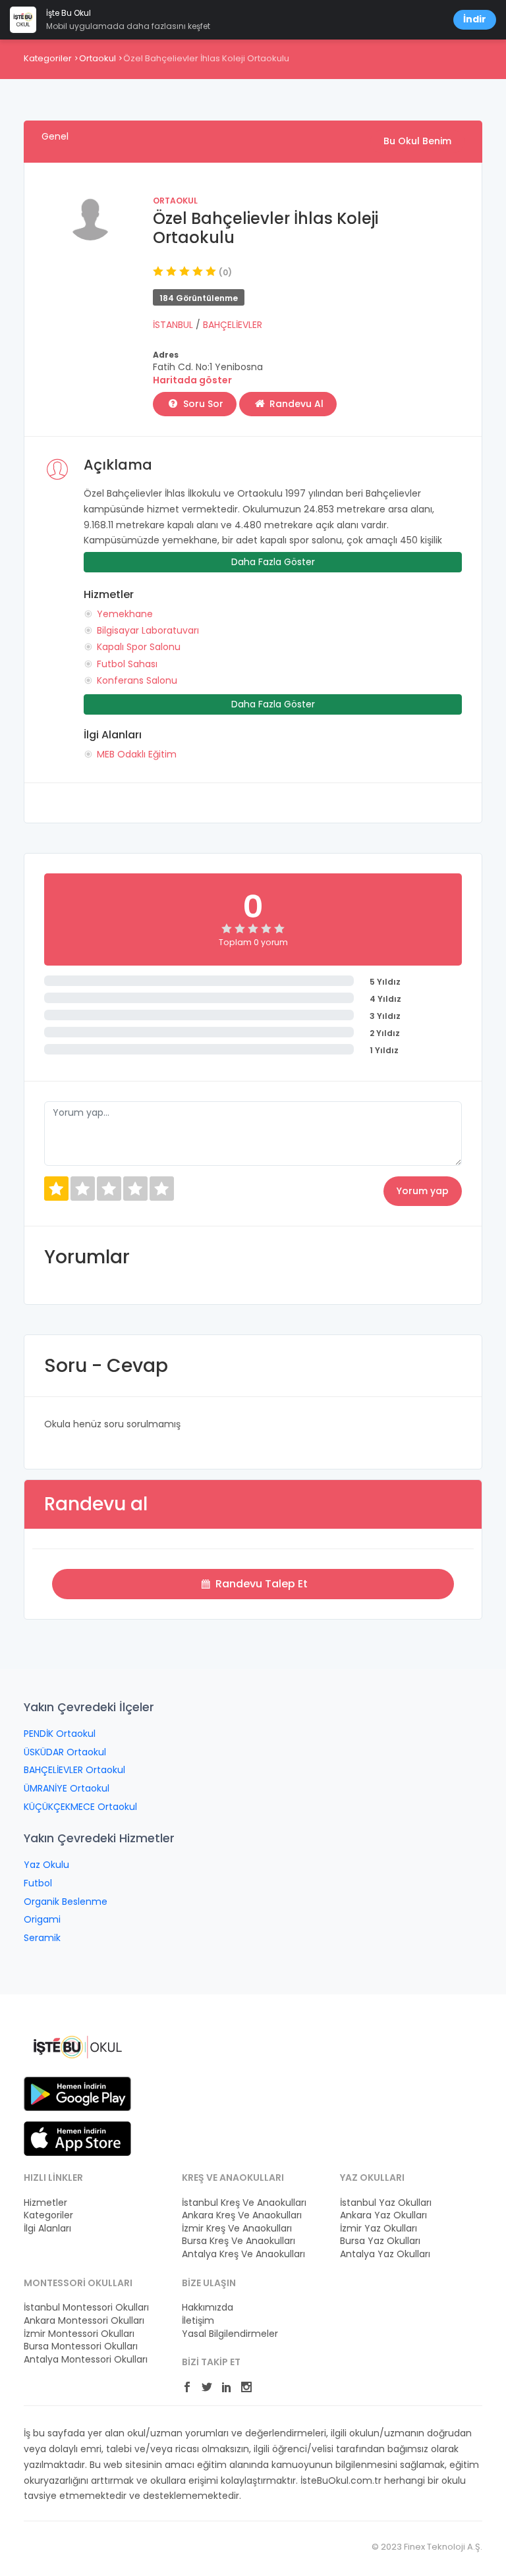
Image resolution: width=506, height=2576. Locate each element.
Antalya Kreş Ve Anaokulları (243, 2254)
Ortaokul (98, 58)
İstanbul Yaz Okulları (386, 2203)
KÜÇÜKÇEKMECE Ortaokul (80, 1807)
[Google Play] (77, 2093)
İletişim (198, 2321)
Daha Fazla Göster (273, 562)
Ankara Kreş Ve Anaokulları (242, 2215)
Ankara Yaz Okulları (383, 2215)
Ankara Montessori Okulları (84, 2321)
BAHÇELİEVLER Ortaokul (74, 1770)
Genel (55, 136)
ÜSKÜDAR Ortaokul (65, 1752)
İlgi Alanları (47, 2229)
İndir (475, 19)
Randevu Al (295, 404)
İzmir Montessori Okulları (79, 2334)
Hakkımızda (208, 2308)
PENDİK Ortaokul (60, 1734)
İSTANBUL (174, 325)
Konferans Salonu (137, 680)
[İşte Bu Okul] (77, 2046)
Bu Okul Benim (417, 141)
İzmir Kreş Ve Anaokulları (237, 2229)
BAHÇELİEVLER (233, 325)
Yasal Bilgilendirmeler (230, 2334)
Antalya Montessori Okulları (86, 2360)
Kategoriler (48, 58)
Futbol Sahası (127, 664)
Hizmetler (45, 2203)
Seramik (42, 1938)
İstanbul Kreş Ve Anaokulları (244, 2203)
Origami (42, 1919)
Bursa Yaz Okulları (380, 2241)
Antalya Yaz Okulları (385, 2254)
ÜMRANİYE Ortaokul (67, 1788)
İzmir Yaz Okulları (379, 2229)
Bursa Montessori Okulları (81, 2346)
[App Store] (77, 2138)
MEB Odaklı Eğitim (137, 754)
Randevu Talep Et (260, 1584)
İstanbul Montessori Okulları (86, 2308)
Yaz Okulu (46, 1865)
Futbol (38, 1883)
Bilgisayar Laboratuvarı (148, 630)
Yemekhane (125, 614)
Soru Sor (202, 404)
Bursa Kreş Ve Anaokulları (239, 2241)
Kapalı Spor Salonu (139, 647)
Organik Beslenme (66, 1902)
